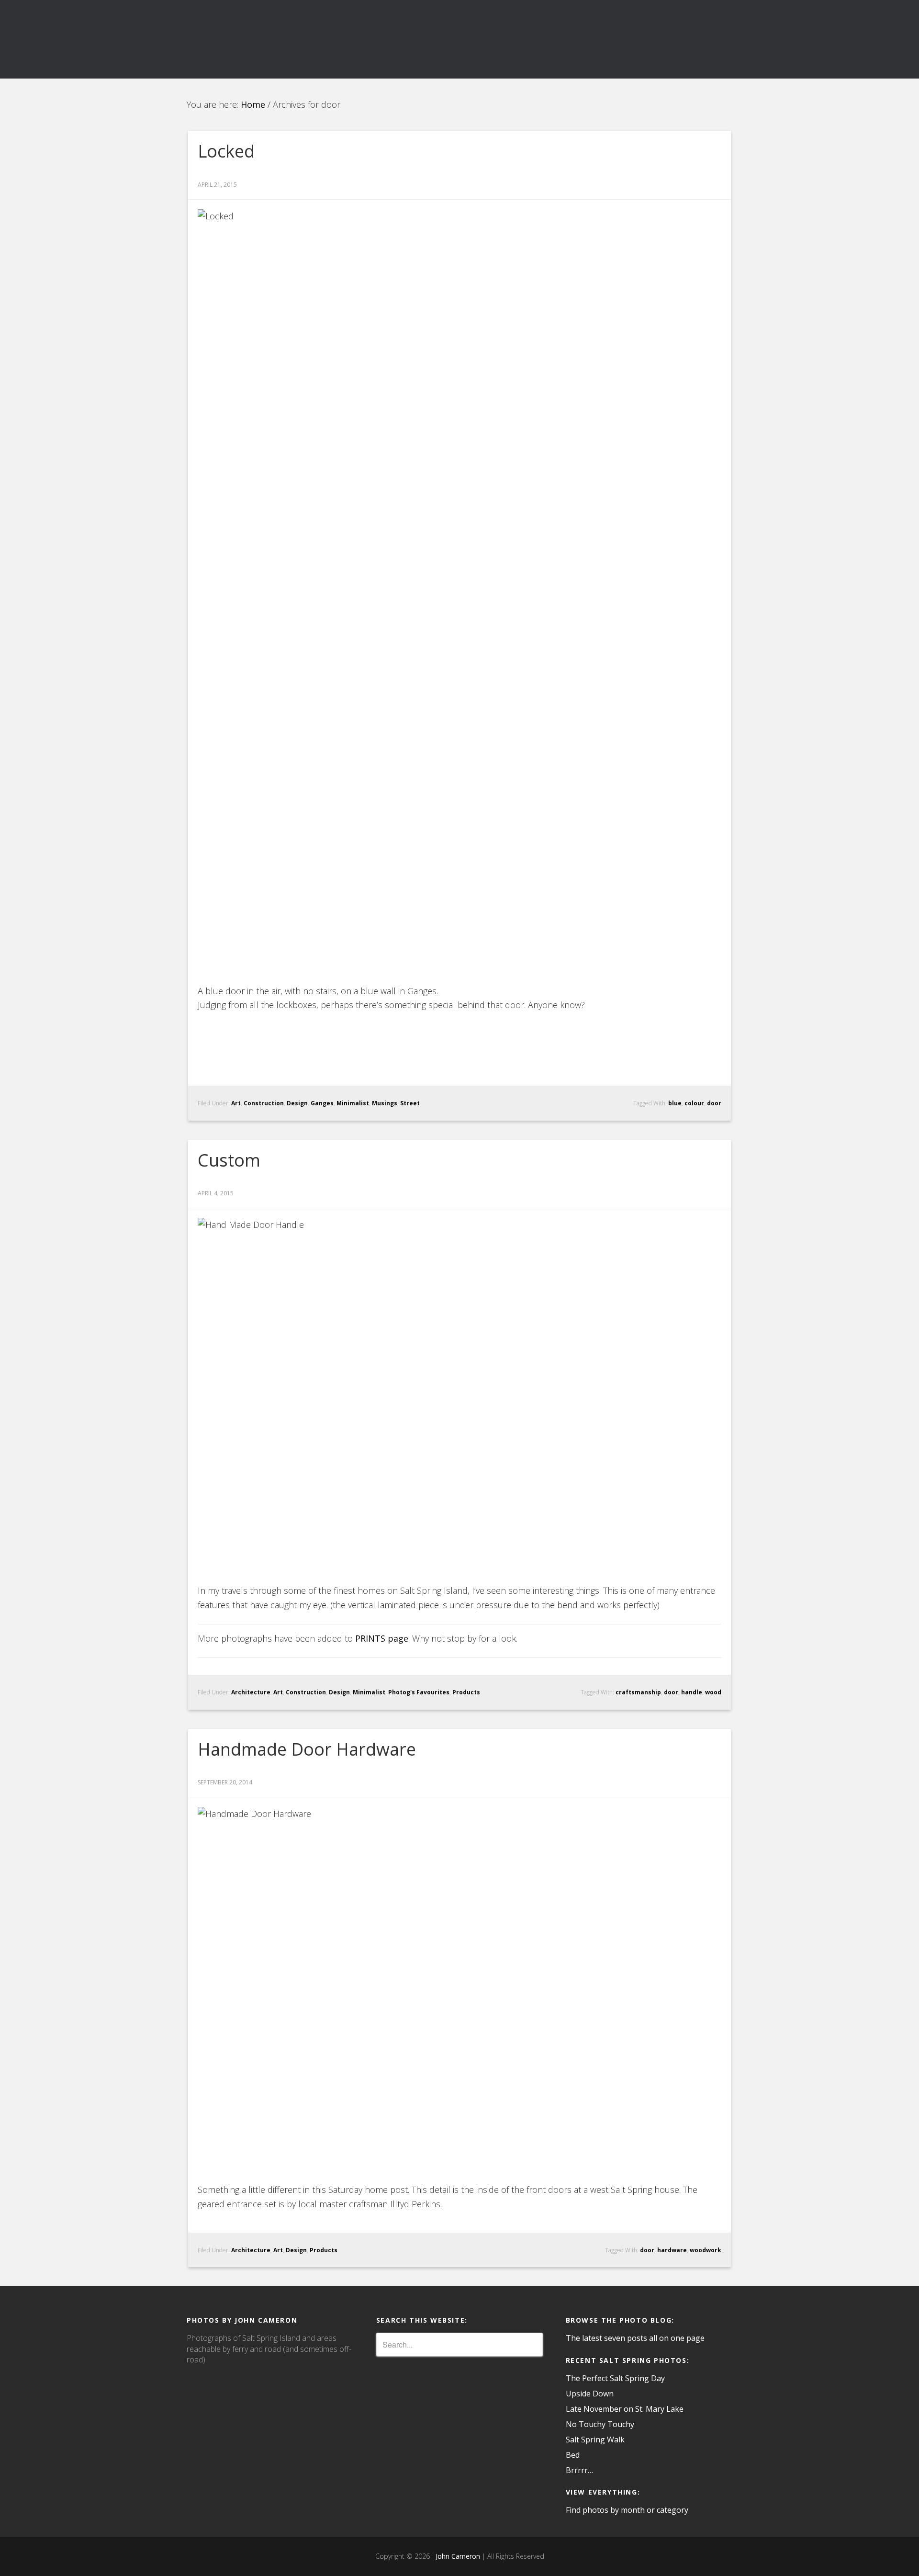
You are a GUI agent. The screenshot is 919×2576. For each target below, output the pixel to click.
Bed (573, 2455)
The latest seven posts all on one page (635, 2338)
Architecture (251, 1692)
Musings (385, 1103)
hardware (672, 2250)
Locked (226, 151)
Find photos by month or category (627, 2510)
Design (297, 1103)
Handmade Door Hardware (307, 1749)
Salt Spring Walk (595, 2440)
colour (694, 1103)
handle (692, 1692)
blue (675, 1103)
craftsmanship (638, 1692)
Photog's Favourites (419, 1692)
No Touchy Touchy (600, 2424)
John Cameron (456, 2556)
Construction (264, 1103)
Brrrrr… (579, 2470)
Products (466, 1692)
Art (236, 1103)
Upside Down (590, 2394)
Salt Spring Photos (273, 39)
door (714, 1103)
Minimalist (353, 1103)
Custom (229, 1160)
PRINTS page (382, 1638)
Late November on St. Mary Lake (625, 2409)
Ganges (322, 1103)
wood (713, 1692)
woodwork (706, 2250)
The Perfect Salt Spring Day (615, 2378)
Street (410, 1103)
